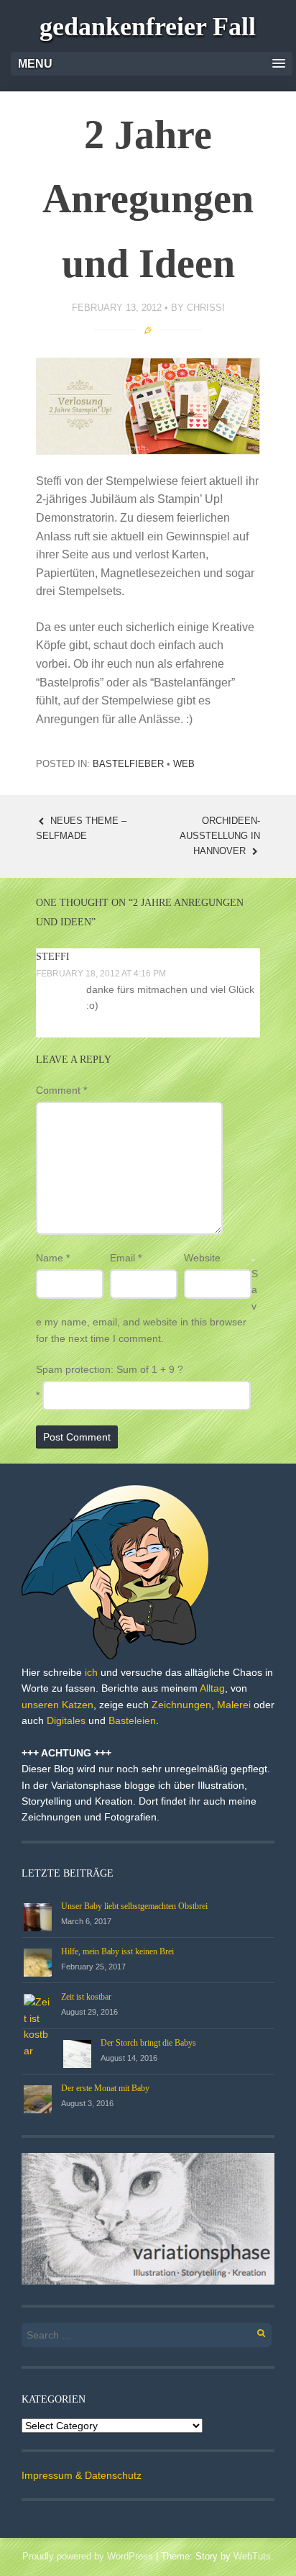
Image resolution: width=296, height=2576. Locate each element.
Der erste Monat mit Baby (105, 2088)
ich (91, 1672)
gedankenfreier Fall (148, 27)
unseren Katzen (57, 1705)
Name (53, 1258)
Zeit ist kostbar (86, 1997)
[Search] (253, 2331)
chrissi (206, 308)
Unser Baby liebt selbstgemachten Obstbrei (134, 1906)
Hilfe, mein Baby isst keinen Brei (117, 1951)
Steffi (53, 957)
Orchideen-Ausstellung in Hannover (220, 836)
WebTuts (252, 2556)
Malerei (234, 1705)
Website (202, 1258)
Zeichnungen (181, 1705)
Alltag (212, 1688)
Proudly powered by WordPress (88, 2556)
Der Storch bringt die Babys (148, 2043)
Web (184, 764)
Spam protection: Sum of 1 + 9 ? (110, 1369)
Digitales (66, 1720)
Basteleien (132, 1720)
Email (126, 1258)
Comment (61, 1090)
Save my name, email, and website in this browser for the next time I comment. (147, 1306)
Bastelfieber (128, 764)
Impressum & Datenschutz (82, 2475)
